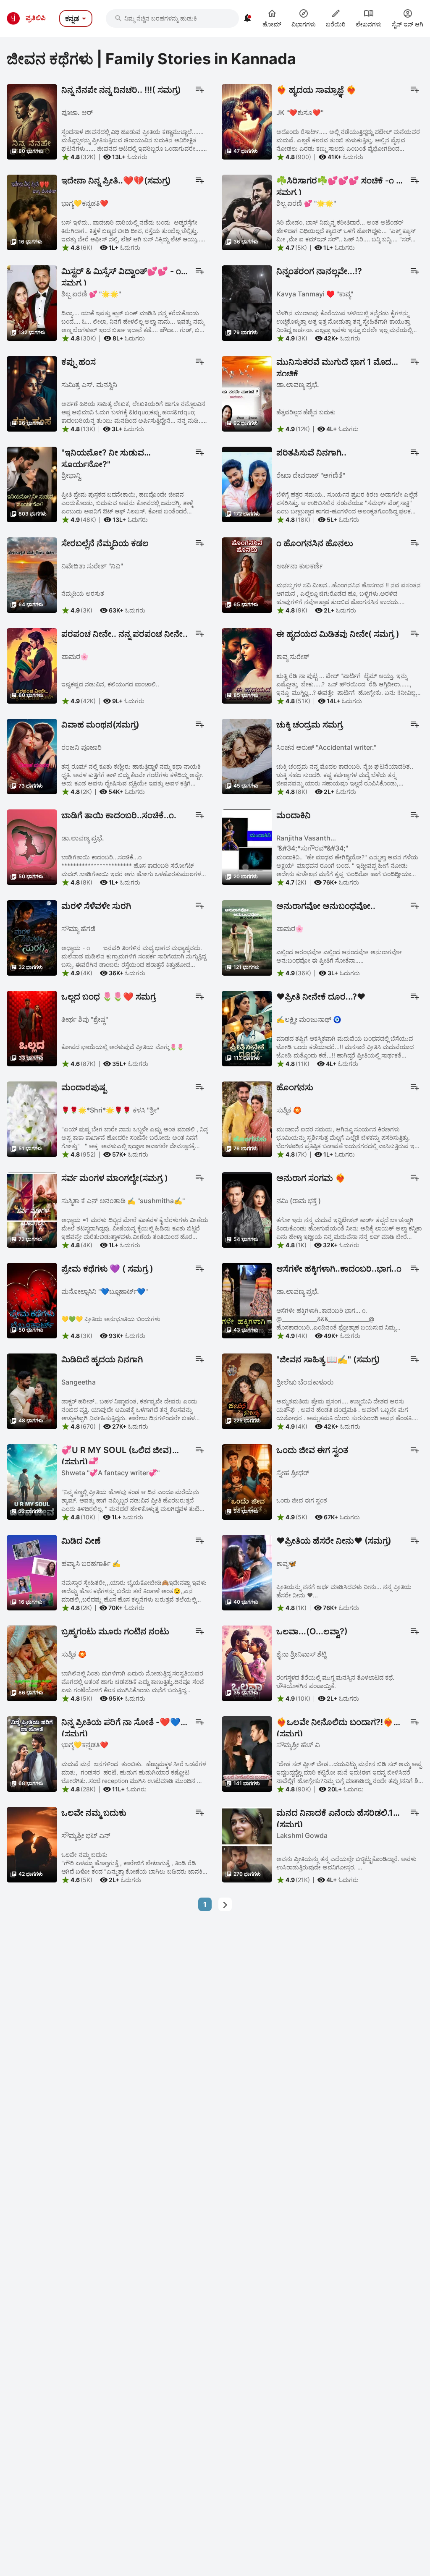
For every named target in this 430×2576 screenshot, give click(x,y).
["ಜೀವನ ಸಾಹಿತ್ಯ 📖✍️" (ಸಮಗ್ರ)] (247, 1390)
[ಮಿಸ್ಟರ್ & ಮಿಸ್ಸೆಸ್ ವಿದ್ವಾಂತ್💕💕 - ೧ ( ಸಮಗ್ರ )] (32, 302)
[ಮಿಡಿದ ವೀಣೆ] (32, 1572)
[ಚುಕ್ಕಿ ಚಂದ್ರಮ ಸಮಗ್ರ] (247, 756)
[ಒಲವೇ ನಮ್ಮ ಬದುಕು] (32, 1844)
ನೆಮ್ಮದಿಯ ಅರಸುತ (83, 593)
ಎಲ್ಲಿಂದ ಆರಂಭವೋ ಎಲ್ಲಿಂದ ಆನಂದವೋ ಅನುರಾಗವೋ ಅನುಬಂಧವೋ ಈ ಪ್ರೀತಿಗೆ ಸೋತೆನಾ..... (339, 956)
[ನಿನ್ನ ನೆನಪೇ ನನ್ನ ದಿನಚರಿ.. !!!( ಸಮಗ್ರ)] (32, 121)
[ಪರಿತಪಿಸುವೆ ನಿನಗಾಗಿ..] (247, 484)
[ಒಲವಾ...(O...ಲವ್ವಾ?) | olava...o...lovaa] (247, 1662)
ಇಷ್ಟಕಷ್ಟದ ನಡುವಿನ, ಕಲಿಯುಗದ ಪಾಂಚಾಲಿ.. (110, 684)
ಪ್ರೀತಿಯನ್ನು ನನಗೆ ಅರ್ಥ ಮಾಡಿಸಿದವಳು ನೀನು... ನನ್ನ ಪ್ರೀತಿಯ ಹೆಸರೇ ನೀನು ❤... (344, 1591)
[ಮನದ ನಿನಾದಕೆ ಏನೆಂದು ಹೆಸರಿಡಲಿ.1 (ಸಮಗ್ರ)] (247, 1844)
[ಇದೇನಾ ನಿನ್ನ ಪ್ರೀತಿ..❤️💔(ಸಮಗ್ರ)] (32, 212)
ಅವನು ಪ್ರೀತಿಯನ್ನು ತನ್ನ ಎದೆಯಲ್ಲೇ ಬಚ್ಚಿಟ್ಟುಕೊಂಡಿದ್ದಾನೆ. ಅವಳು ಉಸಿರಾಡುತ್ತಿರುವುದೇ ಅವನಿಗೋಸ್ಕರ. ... (346, 1863)
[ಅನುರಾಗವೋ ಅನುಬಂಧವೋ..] (247, 937)
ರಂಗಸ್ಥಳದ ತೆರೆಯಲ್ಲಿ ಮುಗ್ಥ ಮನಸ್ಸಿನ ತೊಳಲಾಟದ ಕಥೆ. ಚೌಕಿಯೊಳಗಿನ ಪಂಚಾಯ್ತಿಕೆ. (335, 1682)
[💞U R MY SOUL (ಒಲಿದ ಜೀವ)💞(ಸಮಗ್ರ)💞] (32, 1481)
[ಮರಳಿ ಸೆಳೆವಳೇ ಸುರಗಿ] (32, 937)
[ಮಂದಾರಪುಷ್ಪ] (32, 1118)
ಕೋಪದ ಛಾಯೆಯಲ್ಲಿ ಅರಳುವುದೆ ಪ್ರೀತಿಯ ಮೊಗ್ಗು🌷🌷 (123, 1047)
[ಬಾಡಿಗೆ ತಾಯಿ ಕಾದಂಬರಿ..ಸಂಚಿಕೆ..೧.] (32, 846)
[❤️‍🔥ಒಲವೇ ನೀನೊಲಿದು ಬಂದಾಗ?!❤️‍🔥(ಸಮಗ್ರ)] (247, 1753)
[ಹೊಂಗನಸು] (247, 1118)
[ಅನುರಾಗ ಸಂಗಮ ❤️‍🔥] (247, 1209)
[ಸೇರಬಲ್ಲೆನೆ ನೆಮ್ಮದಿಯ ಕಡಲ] (32, 574)
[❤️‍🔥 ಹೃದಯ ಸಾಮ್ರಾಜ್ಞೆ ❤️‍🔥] (247, 121)
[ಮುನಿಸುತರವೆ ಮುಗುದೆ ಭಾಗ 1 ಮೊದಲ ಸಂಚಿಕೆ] (247, 393)
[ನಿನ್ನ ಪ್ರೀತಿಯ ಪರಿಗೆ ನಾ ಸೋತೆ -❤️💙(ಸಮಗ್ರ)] (32, 1753)
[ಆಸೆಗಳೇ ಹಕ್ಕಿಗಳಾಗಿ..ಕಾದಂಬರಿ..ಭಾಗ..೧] (247, 1300)
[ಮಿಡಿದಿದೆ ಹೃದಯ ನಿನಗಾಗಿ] (32, 1390)
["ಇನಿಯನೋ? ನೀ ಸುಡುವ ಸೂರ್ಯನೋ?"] (32, 484)
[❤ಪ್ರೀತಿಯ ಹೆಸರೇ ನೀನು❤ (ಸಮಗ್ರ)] (247, 1572)
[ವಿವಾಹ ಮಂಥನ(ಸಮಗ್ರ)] (32, 756)
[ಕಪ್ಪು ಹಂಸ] (32, 393)
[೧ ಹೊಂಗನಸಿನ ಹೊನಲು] (247, 574)
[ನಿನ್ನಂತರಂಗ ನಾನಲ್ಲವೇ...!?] (247, 302)
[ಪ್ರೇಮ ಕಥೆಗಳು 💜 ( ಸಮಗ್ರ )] (32, 1300)
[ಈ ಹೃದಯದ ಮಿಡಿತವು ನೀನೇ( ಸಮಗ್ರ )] (247, 665)
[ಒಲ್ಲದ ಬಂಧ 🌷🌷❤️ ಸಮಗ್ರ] (32, 1028)
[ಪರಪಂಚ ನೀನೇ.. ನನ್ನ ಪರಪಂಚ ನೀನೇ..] (32, 665)
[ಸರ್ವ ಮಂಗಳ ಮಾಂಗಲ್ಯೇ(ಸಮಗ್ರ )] (32, 1209)
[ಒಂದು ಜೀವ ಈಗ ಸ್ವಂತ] (247, 1481)
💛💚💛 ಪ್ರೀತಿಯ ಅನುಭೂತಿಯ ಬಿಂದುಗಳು (111, 1319)
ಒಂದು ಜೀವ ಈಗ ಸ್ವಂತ (302, 1500)
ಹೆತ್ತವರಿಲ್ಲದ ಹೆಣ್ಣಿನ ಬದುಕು (306, 412)
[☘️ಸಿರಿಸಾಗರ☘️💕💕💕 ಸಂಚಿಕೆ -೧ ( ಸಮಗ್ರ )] (247, 212)
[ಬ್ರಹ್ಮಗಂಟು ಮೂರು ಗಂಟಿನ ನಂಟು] (32, 1662)
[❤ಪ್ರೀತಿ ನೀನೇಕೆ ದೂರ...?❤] (247, 1028)
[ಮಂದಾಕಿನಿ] (247, 846)
